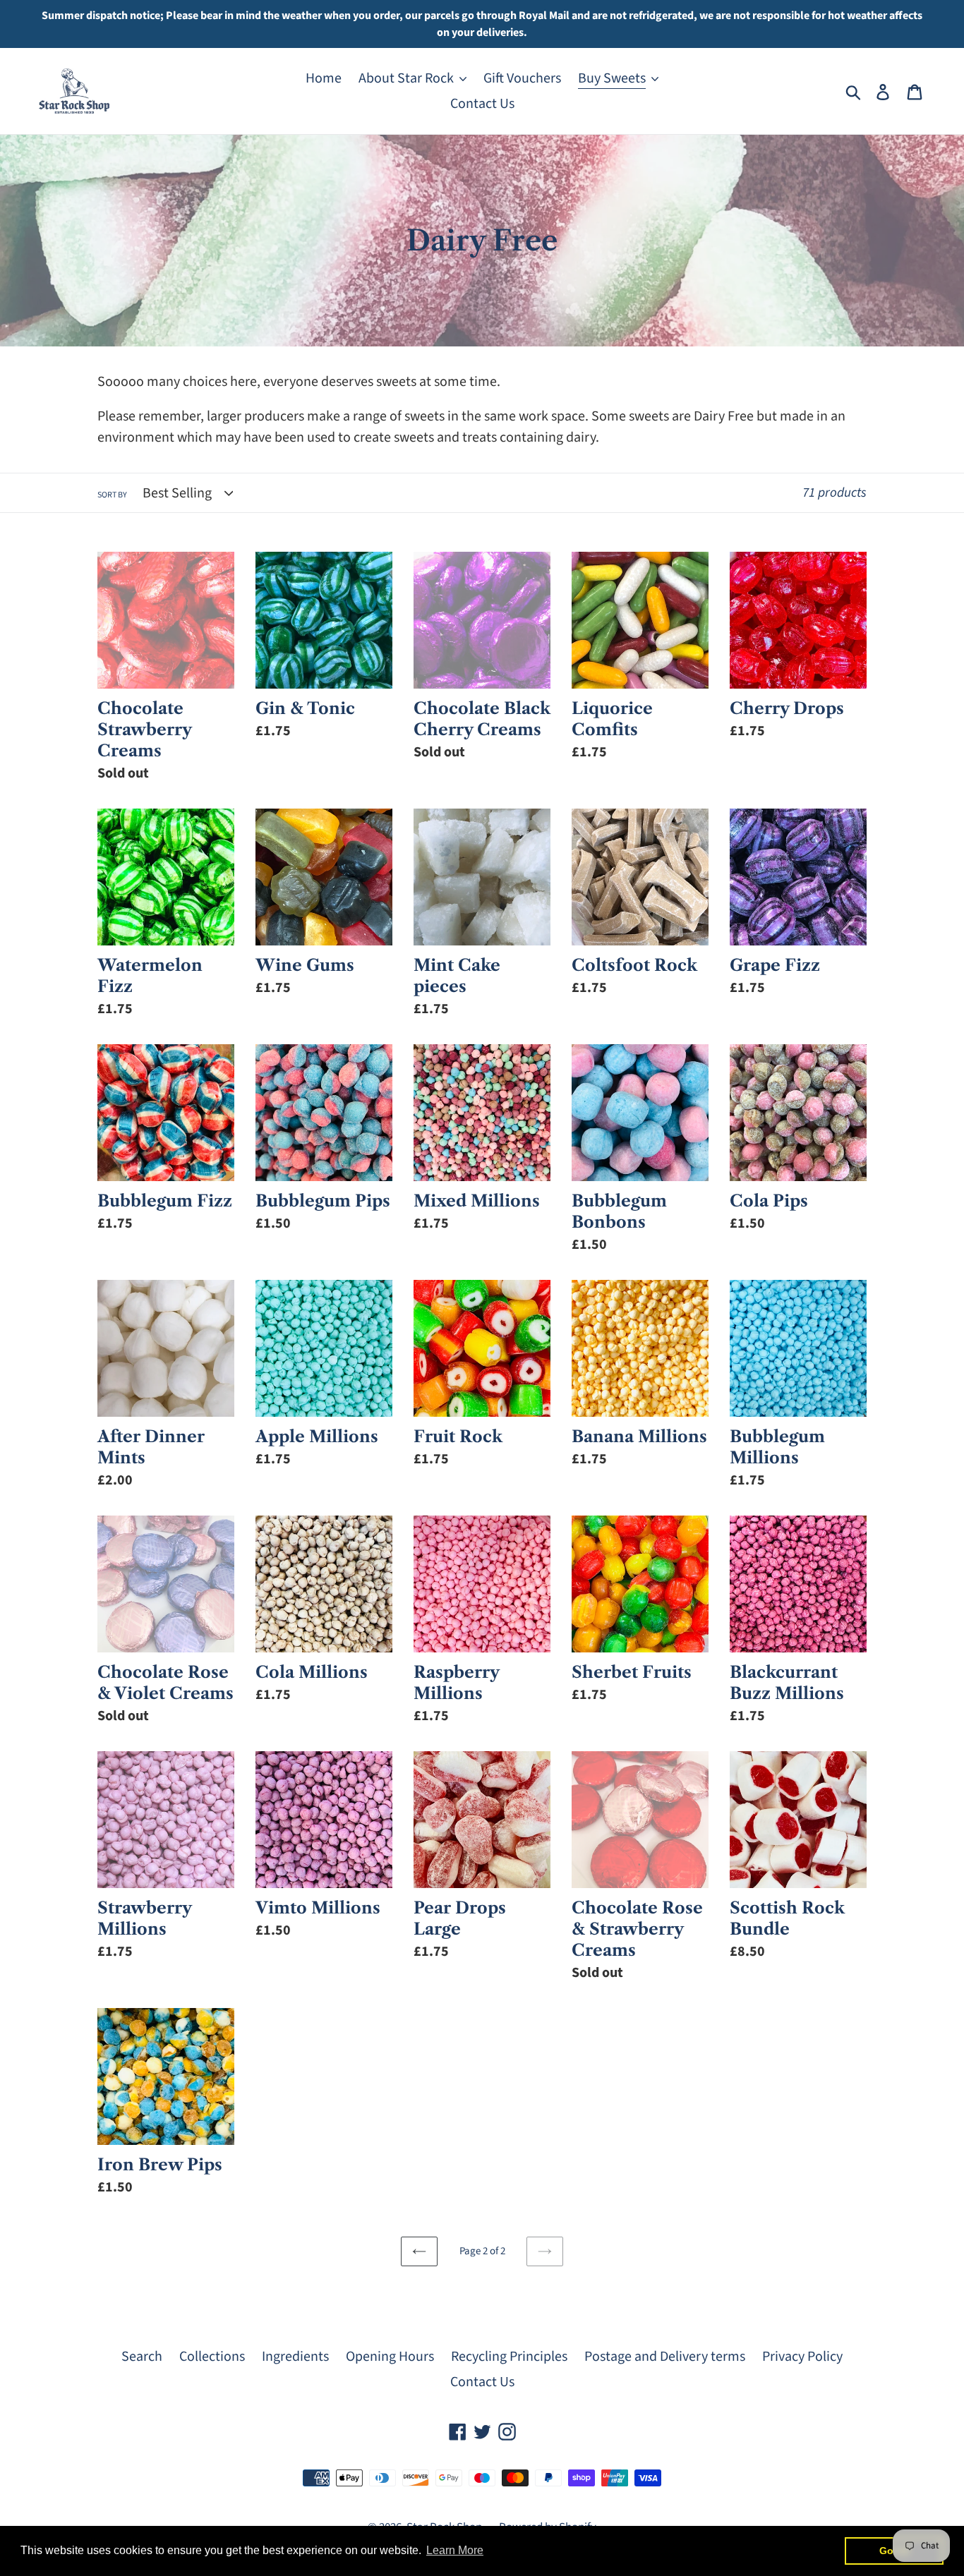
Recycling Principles (509, 2357)
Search (142, 2357)
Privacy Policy (802, 2357)
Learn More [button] (455, 2550)
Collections (212, 2357)
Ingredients (295, 2357)
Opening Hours (390, 2357)
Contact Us (482, 2382)
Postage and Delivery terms (665, 2357)
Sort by (112, 495)
